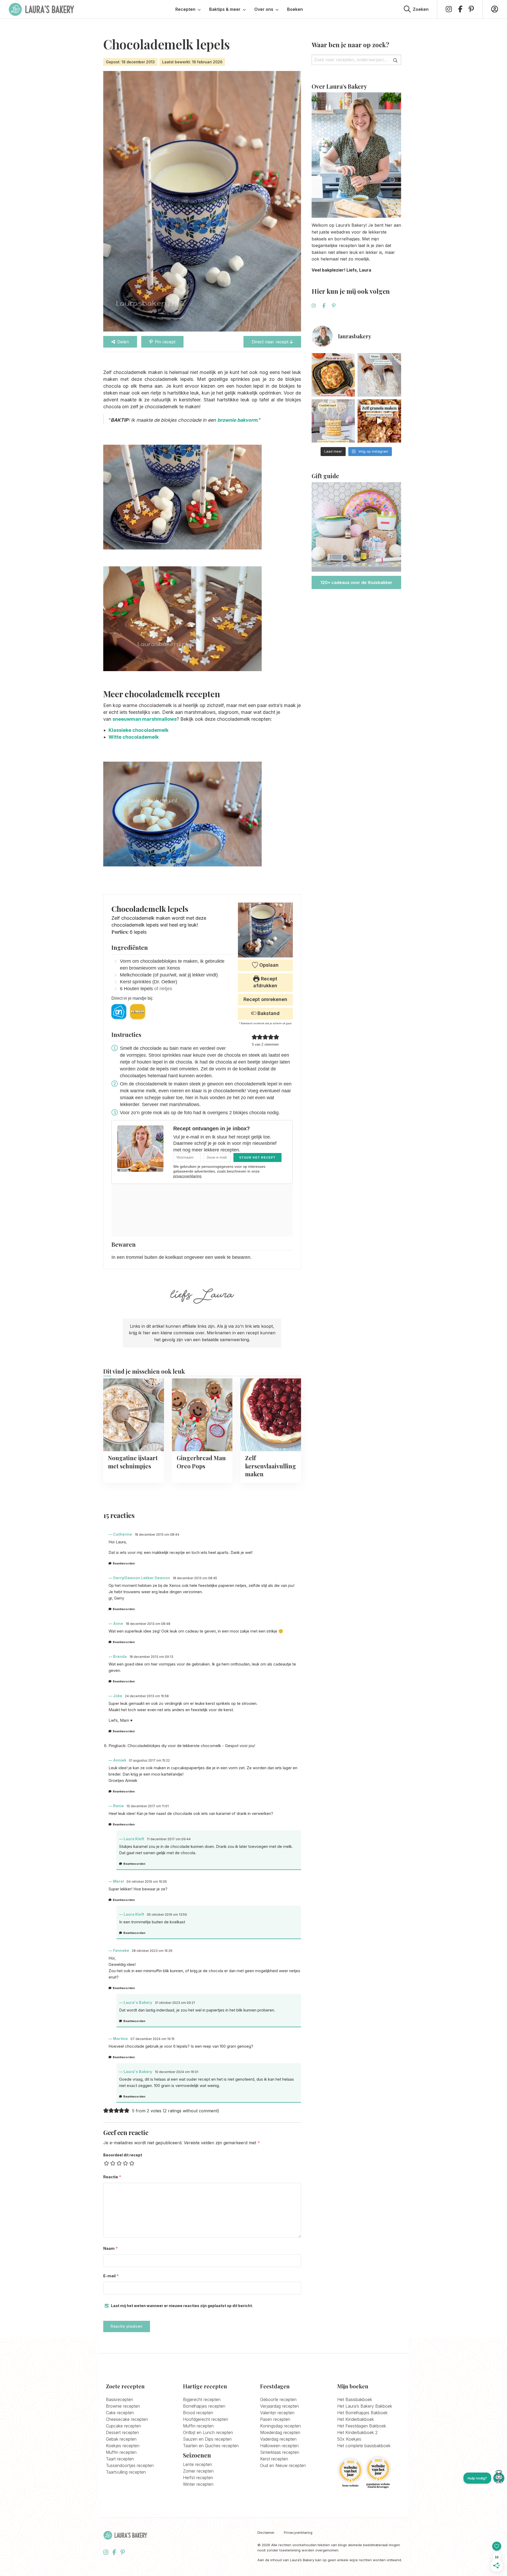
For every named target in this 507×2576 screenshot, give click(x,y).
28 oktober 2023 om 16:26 (152, 1951)
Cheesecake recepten (127, 2419)
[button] (254, 1037)
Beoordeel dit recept (123, 2155)
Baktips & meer (225, 9)
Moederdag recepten (280, 2432)
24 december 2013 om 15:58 (147, 1696)
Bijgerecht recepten (202, 2399)
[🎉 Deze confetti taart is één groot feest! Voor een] (333, 421)
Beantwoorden (124, 1563)
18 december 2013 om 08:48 (148, 1624)
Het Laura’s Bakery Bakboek (365, 2406)
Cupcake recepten (123, 2426)
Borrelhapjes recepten (204, 2406)
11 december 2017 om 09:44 (169, 1839)
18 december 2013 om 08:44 (157, 1534)
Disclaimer (266, 2533)
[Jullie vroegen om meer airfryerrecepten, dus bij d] (333, 375)
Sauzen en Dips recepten (207, 2439)
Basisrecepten (119, 2399)
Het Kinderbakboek (356, 2419)
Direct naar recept (271, 342)
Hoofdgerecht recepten (206, 2419)
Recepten (185, 9)
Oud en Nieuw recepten (283, 2465)
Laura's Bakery (41, 9)
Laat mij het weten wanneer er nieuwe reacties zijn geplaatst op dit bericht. (182, 2306)
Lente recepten (198, 2464)
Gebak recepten (121, 2439)
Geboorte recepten (278, 2399)
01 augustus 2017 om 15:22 (149, 1760)
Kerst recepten (274, 2459)
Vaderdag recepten (278, 2439)
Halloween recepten (279, 2446)
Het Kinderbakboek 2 (357, 2432)
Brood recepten (198, 2413)
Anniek (120, 1760)
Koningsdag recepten (280, 2426)
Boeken (295, 9)
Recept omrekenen (265, 999)
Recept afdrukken (265, 982)
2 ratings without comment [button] (191, 2111)
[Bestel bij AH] (119, 1012)
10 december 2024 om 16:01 (177, 2072)
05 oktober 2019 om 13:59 (167, 1915)
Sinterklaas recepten (280, 2452)
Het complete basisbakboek (364, 2446)
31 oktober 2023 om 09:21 (175, 2003)
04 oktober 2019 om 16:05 (147, 1882)
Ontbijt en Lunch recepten (208, 2432)
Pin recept (165, 342)
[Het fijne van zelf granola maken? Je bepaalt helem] (379, 421)
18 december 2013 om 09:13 (151, 1657)
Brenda (120, 1656)
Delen (123, 342)
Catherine (123, 1534)
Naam (111, 2248)
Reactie (112, 2177)
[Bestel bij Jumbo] (138, 1012)
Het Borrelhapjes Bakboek (362, 2413)
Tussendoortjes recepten (130, 2465)
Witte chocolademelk (134, 737)
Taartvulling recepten (126, 2472)
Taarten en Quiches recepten (211, 2446)
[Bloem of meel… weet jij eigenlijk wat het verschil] (379, 375)
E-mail (111, 2276)
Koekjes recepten (123, 2446)
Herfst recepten (198, 2478)
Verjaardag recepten (280, 2406)
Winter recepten (198, 2484)
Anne (118, 1623)
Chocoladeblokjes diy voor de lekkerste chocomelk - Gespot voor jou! (191, 1746)
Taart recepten (120, 2459)
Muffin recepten (121, 2452)
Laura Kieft (134, 1839)
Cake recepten (120, 2413)
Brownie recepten (123, 2406)
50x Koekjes (349, 2439)
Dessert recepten (122, 2432)
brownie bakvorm (237, 420)
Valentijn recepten (277, 2413)
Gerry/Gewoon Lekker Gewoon (142, 1578)
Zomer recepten (198, 2471)
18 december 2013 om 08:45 (195, 1578)
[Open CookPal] (499, 2478)
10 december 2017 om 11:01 (148, 1806)
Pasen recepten (275, 2419)
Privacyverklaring (298, 2533)
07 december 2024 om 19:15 (152, 2039)
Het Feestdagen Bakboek (362, 2426)
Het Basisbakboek (355, 2399)
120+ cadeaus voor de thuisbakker (356, 582)
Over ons (264, 9)
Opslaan (268, 965)
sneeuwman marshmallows (145, 719)
